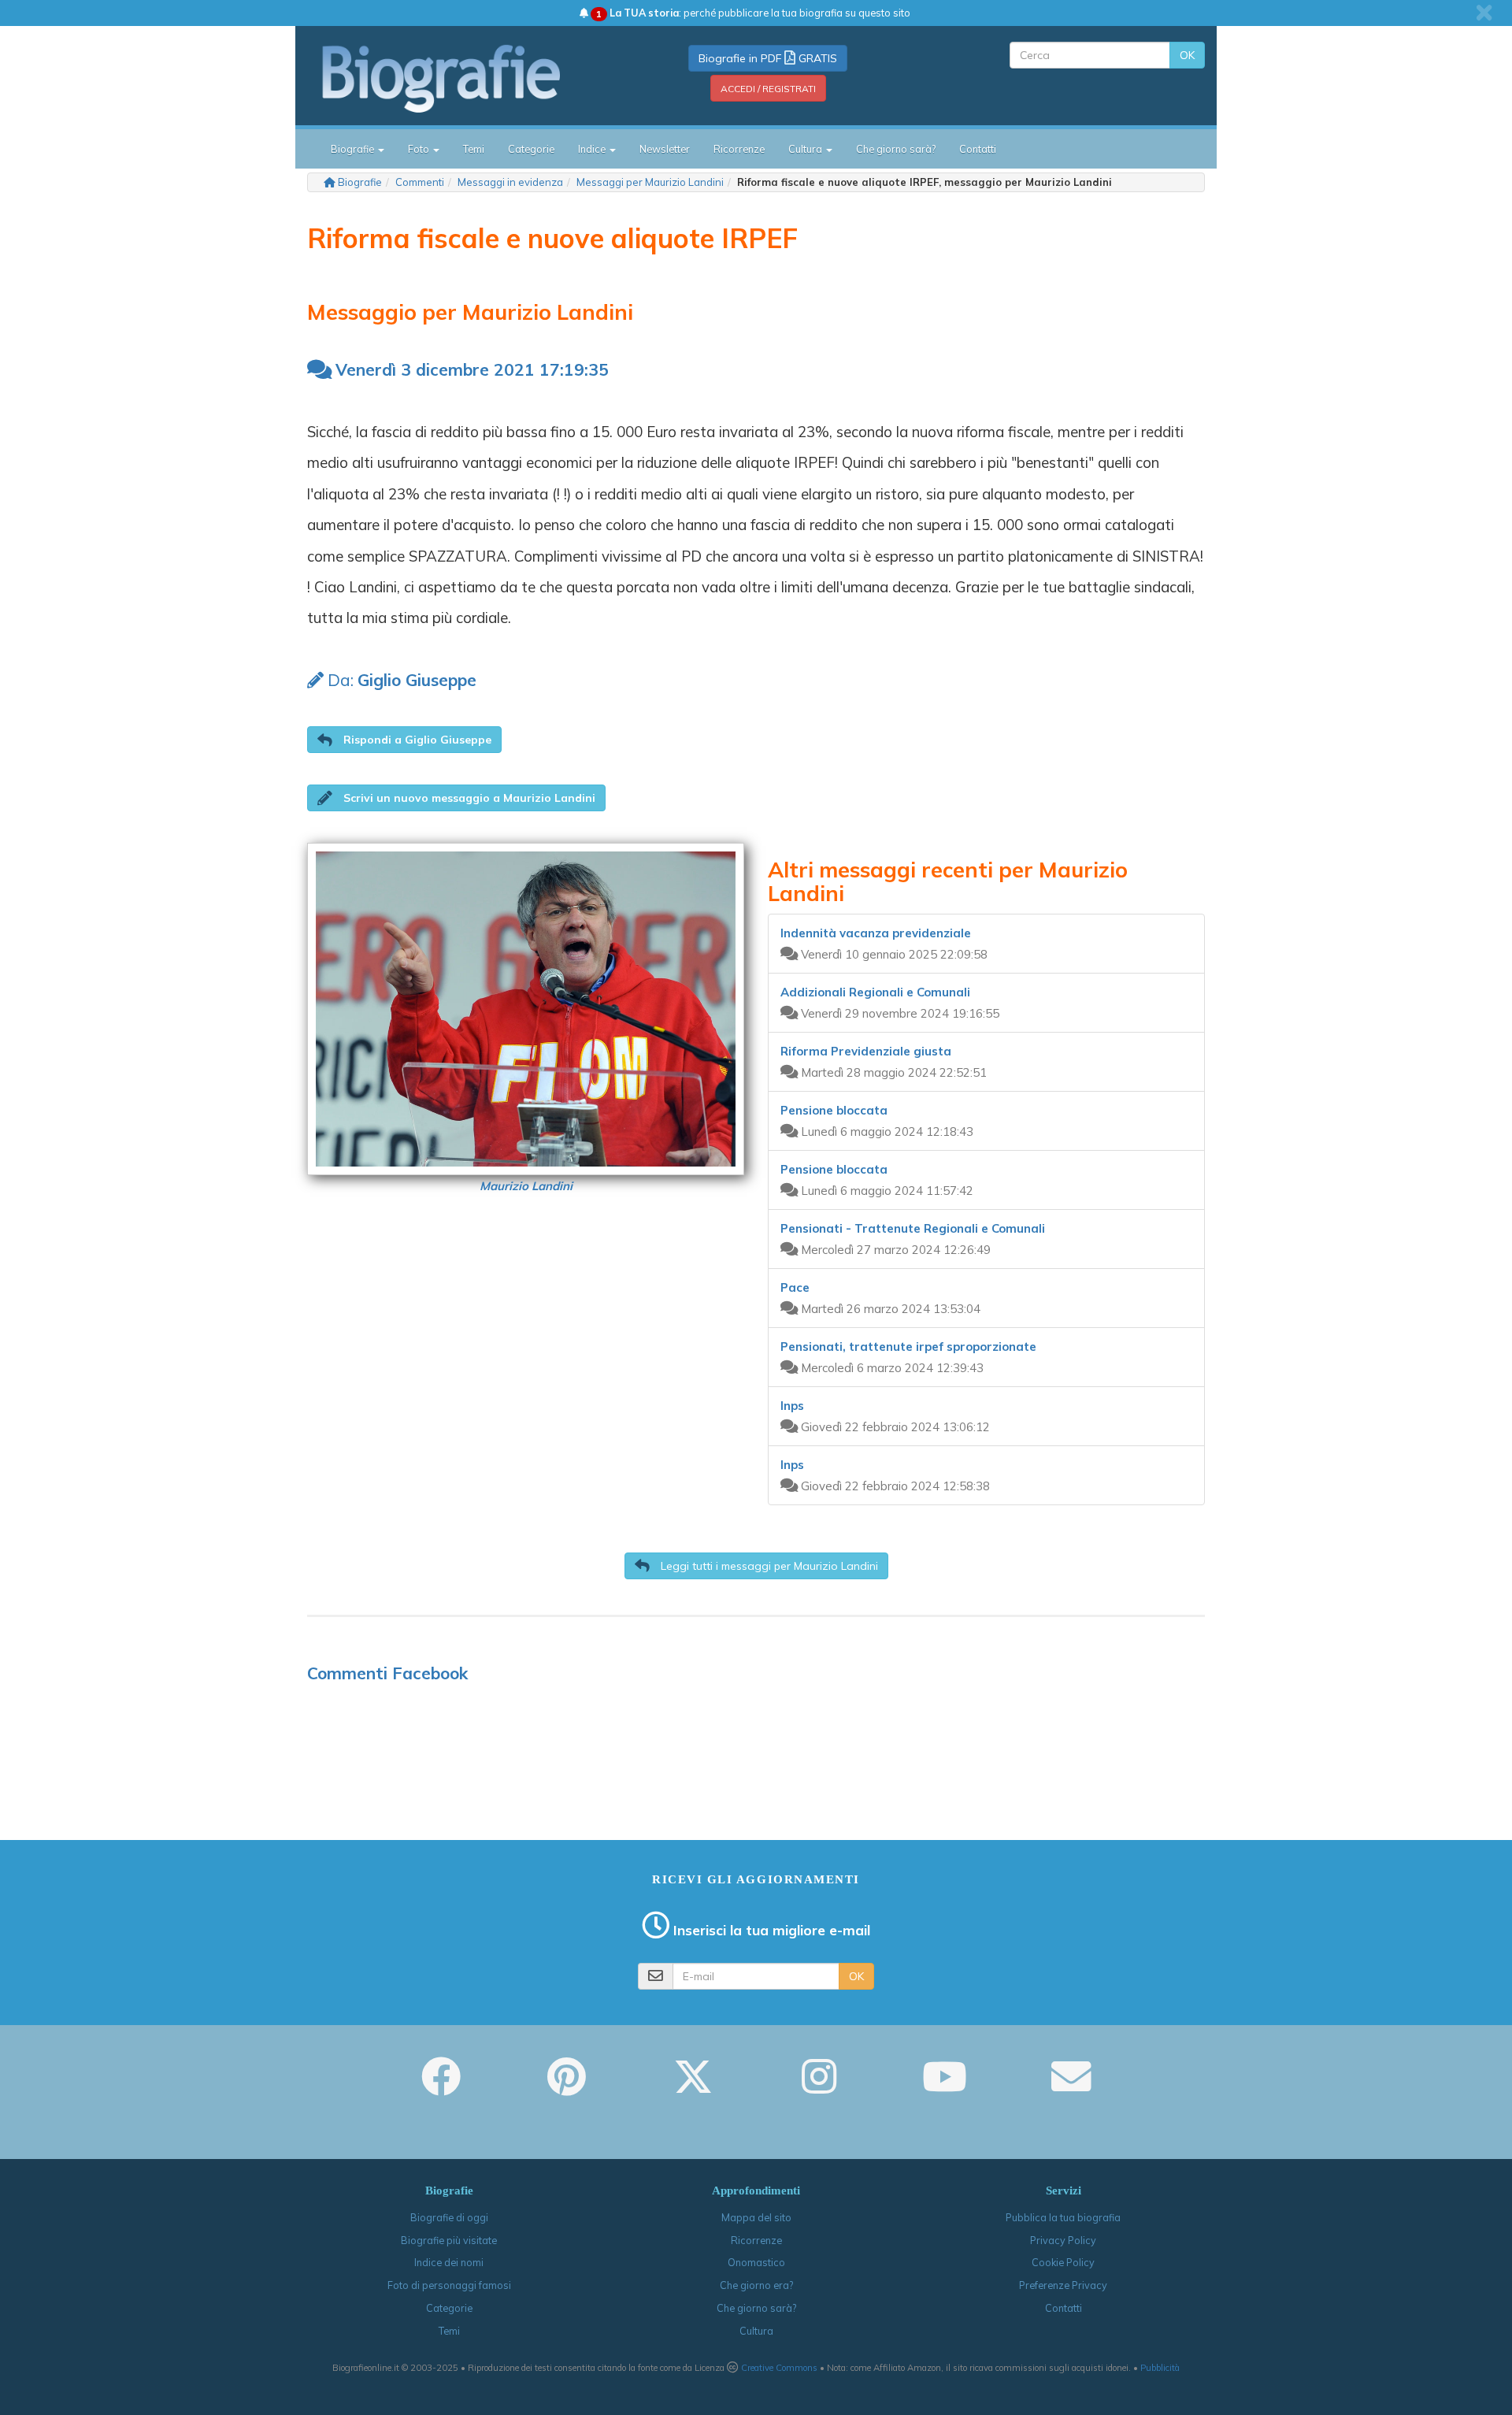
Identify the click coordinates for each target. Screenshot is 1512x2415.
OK (1187, 55)
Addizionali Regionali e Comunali (875, 992)
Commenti (420, 182)
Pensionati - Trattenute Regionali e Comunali (913, 1228)
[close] (1484, 13)
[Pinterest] (567, 2087)
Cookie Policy (1063, 2262)
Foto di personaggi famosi (449, 2285)
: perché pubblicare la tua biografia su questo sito (753, 13)
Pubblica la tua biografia (1063, 2217)
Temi (474, 149)
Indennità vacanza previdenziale (876, 933)
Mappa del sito (756, 2217)
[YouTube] (945, 2087)
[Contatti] (1071, 2087)
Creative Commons (779, 2368)
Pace (795, 1287)
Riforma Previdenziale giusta (866, 1051)
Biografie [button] (354, 149)
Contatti (978, 149)
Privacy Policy (1063, 2240)
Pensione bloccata (834, 1110)
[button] (404, 740)
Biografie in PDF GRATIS (768, 58)
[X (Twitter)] (693, 2087)
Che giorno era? (756, 2285)
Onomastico (756, 2262)
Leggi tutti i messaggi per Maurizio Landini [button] (768, 1566)
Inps (792, 1406)
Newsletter (665, 149)
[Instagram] (819, 2087)
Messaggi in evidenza (510, 182)
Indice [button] (593, 149)
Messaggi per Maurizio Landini (650, 182)
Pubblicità (1160, 2368)
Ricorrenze (739, 149)
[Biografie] (461, 78)
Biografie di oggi (449, 2217)
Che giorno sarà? (896, 149)
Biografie (360, 182)
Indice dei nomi (449, 2262)
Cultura (756, 2331)
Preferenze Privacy (1063, 2285)
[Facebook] (441, 2087)
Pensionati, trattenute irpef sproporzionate (908, 1347)
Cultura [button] (806, 149)
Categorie (531, 149)
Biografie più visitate (449, 2240)
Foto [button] (420, 149)
